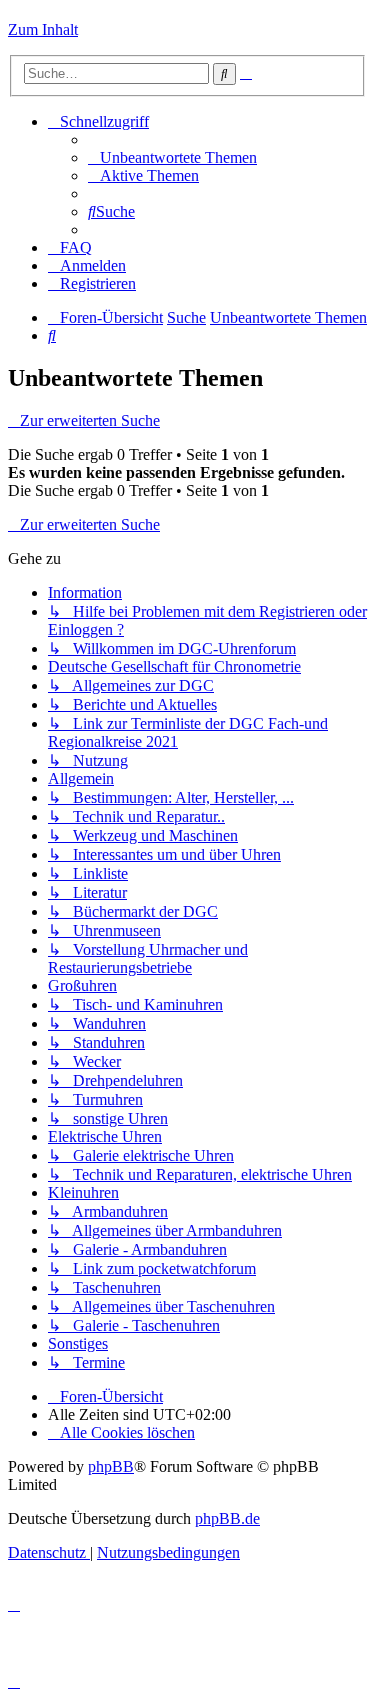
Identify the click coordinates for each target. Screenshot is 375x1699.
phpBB (111, 1466)
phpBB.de (227, 1518)
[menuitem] (172, 157)
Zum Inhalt (43, 29)
